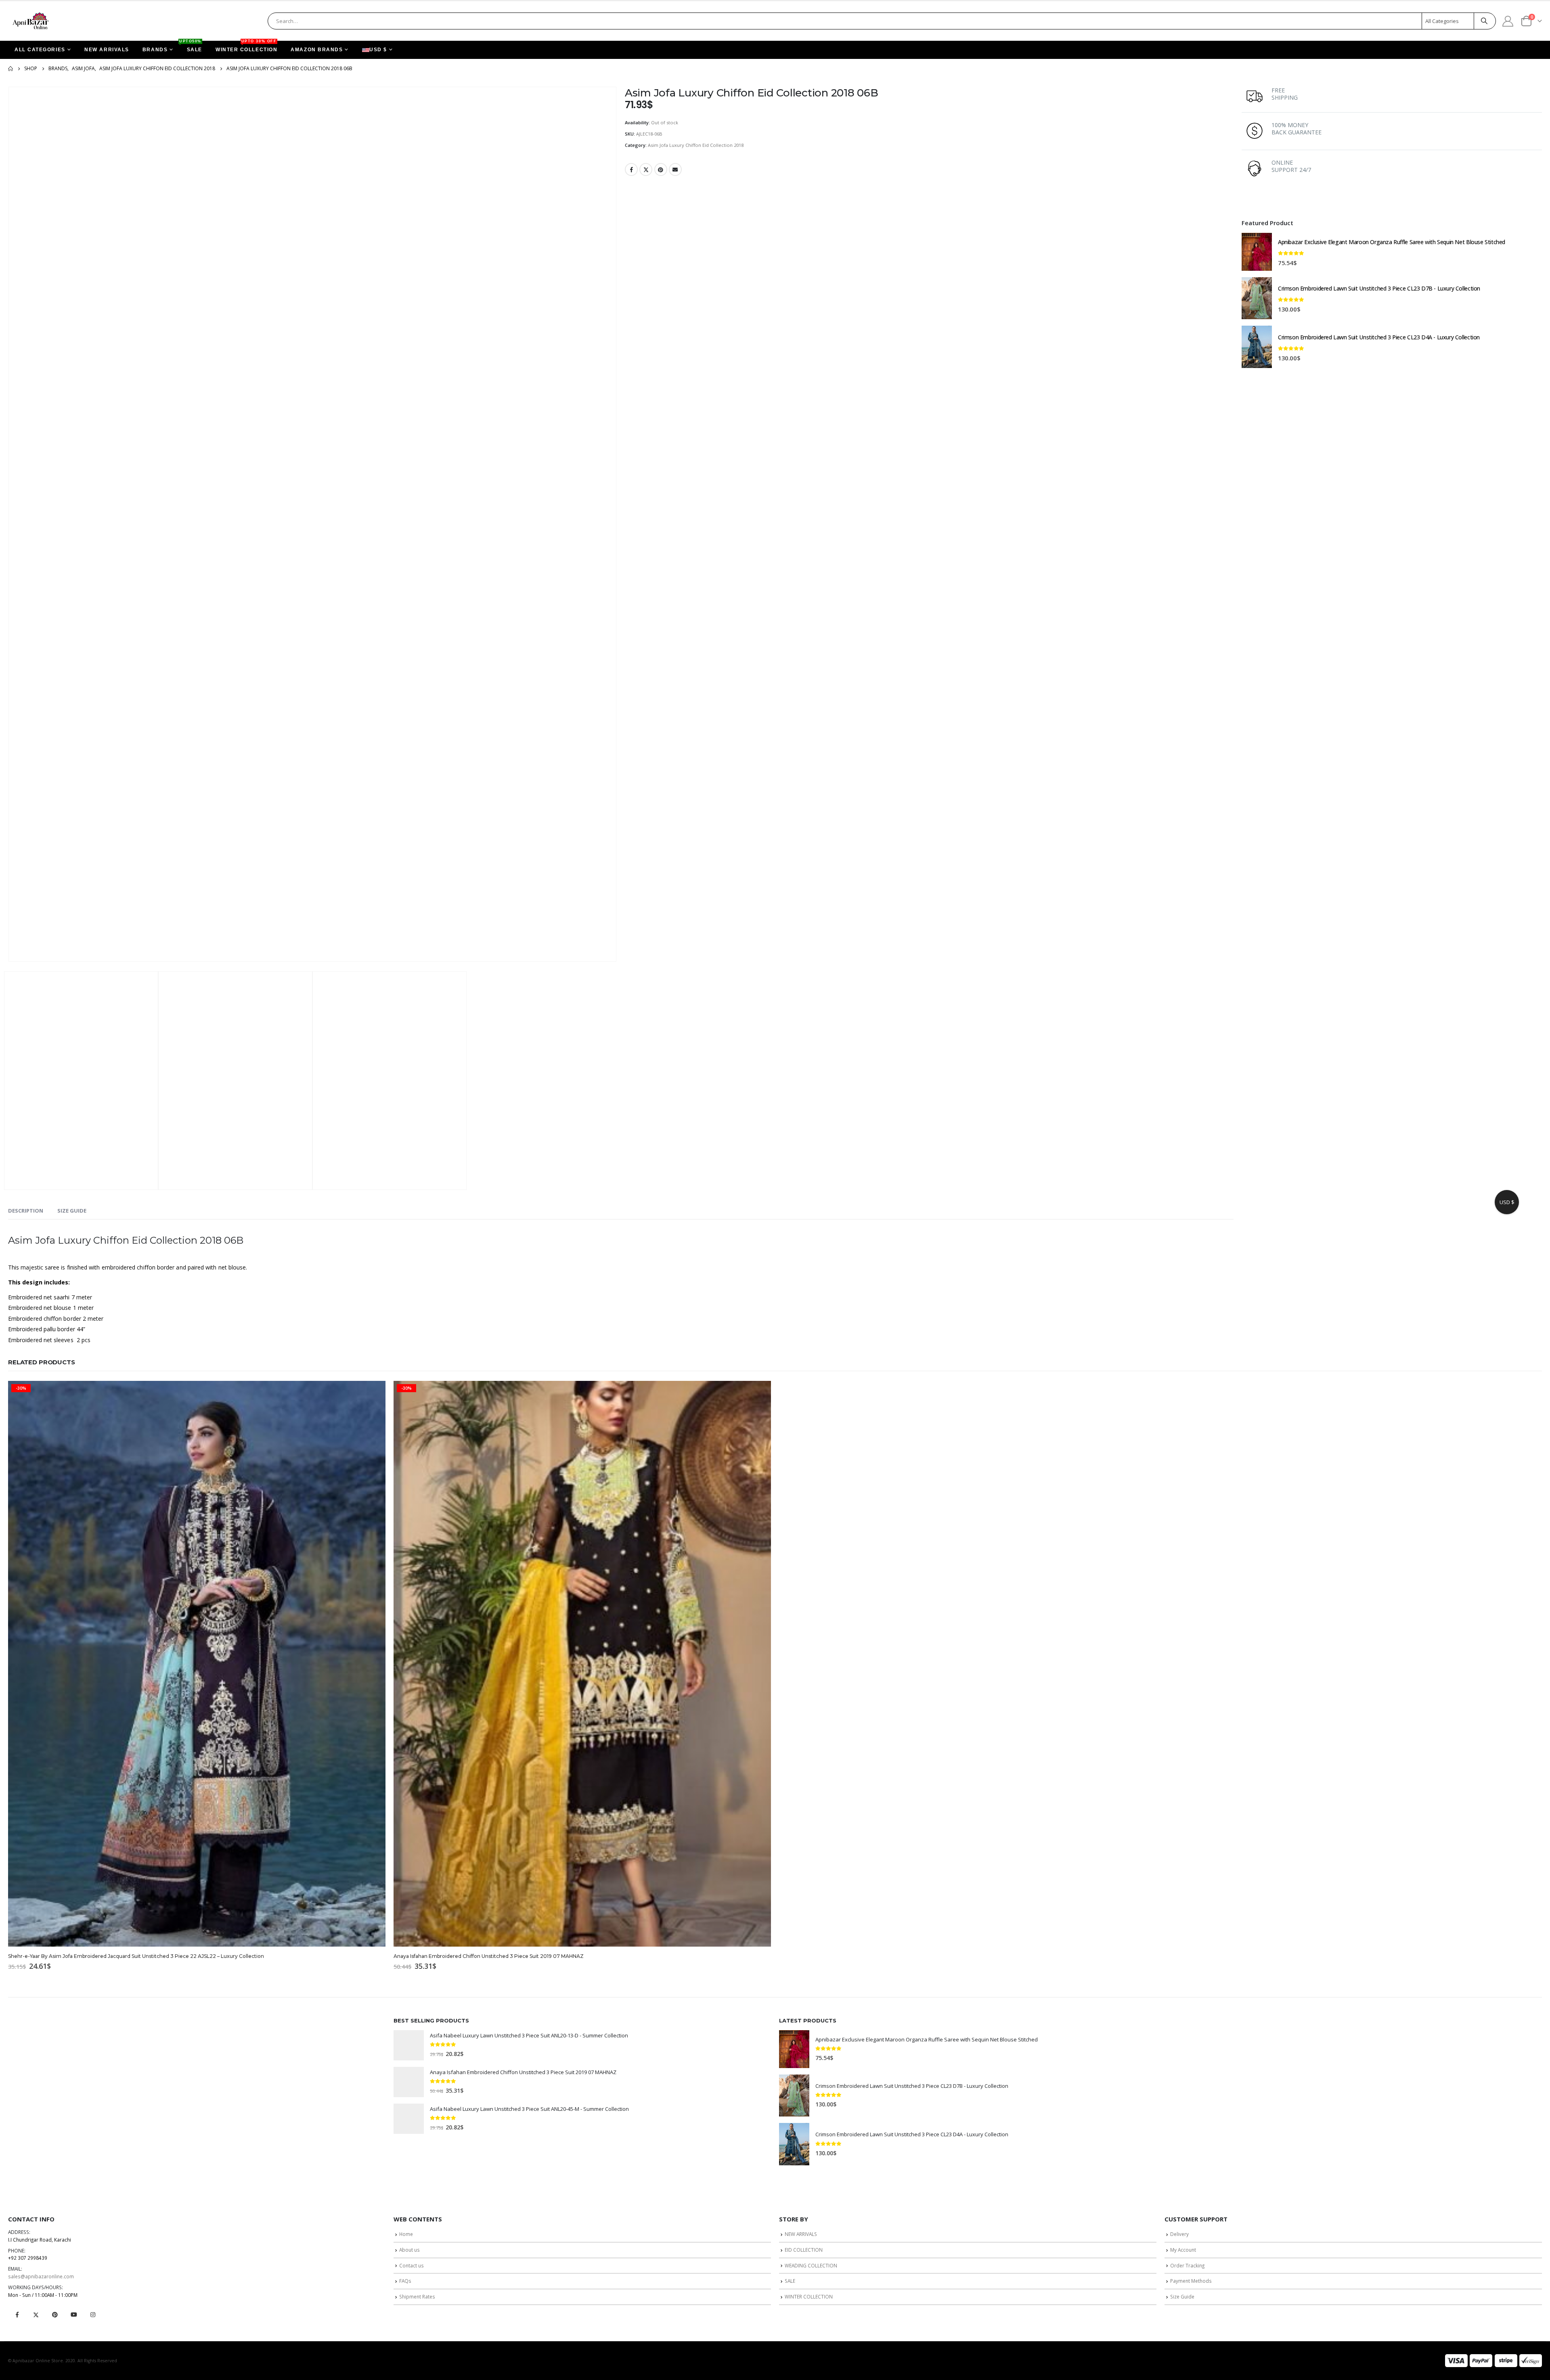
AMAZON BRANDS (317, 50)
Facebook (631, 169)
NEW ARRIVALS (107, 50)
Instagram (93, 2315)
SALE (191, 47)
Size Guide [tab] (72, 1211)
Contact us (412, 2265)
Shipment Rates (417, 2296)
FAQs (405, 2281)
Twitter (646, 169)
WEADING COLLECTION (811, 2265)
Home (406, 2234)
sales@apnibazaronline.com (41, 2276)
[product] (1257, 252)
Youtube (74, 2315)
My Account (1183, 2250)
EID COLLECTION (804, 2250)
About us (409, 2250)
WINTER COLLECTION (246, 47)
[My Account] (1508, 21)
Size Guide (1182, 2296)
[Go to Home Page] (10, 69)
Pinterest (661, 169)
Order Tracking (1187, 2265)
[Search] (1484, 21)
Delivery (1179, 2234)
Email (675, 169)
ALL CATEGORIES (40, 50)
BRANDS (155, 50)
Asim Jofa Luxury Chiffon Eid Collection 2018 (696, 145)
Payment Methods (1191, 2281)
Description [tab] (26, 1211)
